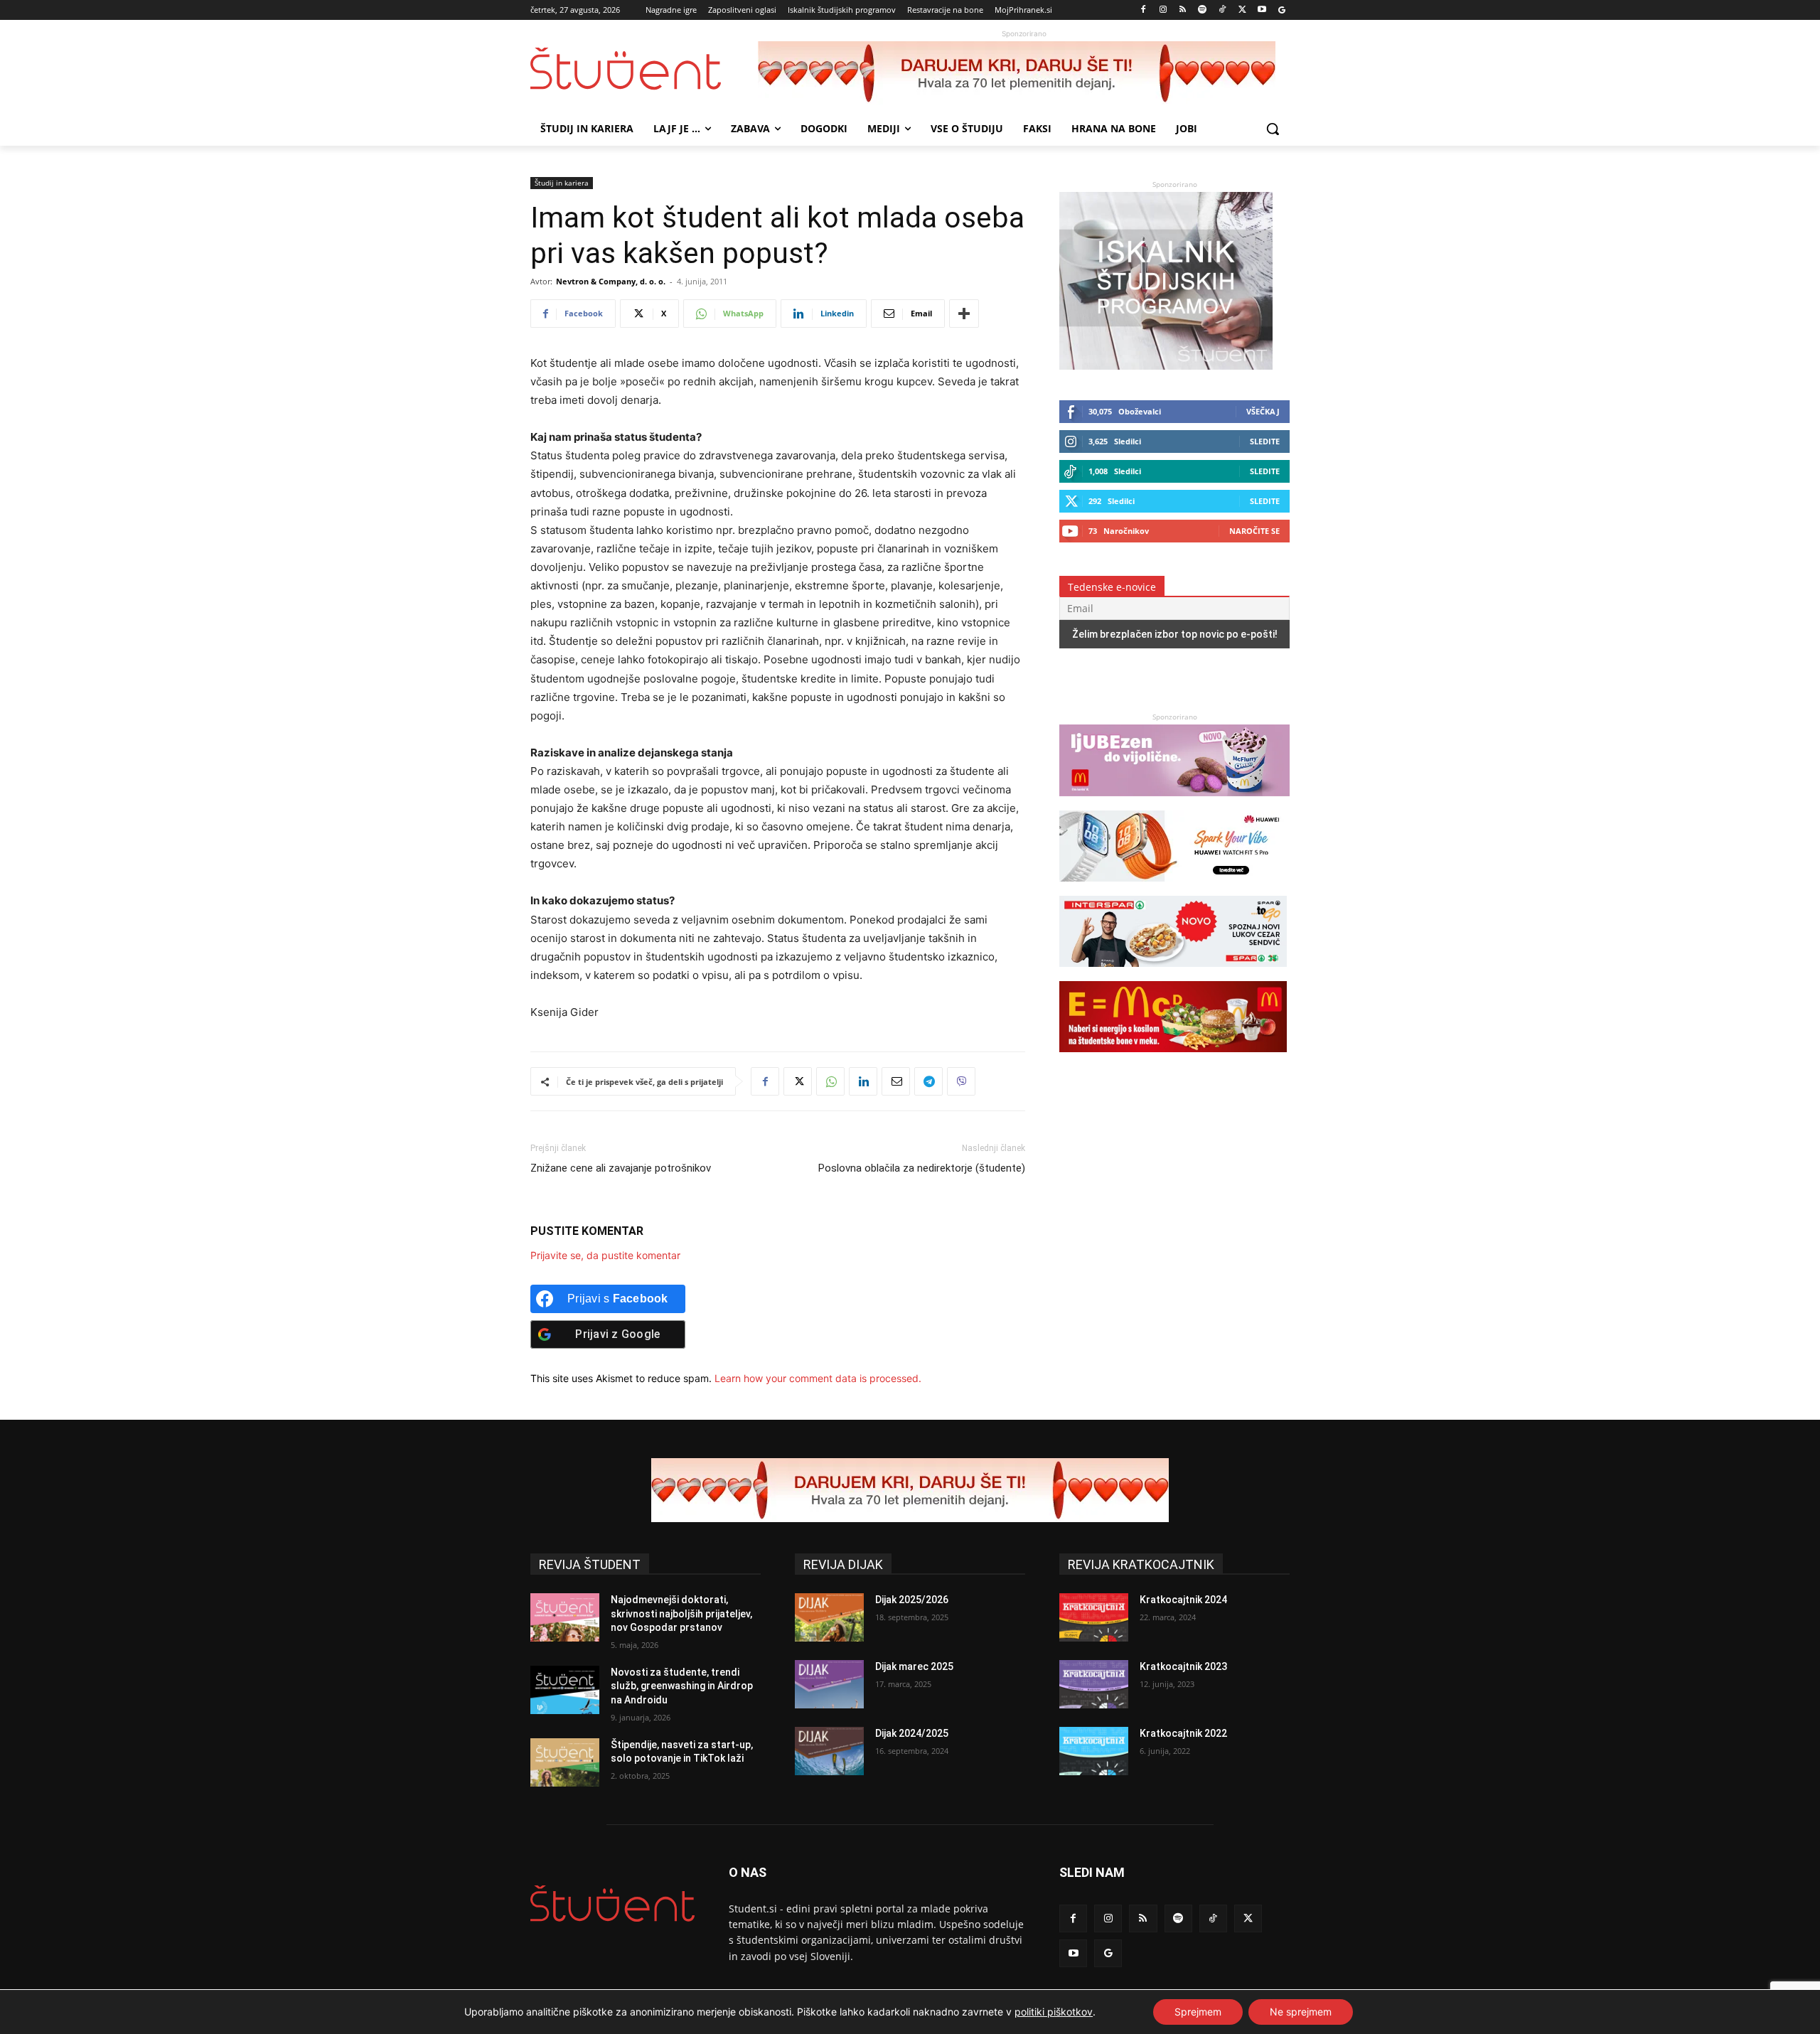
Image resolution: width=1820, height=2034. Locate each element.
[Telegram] (928, 1081)
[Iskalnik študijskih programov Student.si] (1166, 366)
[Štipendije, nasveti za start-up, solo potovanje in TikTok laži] (565, 1762)
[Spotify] (1203, 10)
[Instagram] (1163, 10)
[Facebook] (1144, 10)
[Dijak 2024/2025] (829, 1751)
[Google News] (1281, 10)
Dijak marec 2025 (914, 1666)
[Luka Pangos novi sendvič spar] (1173, 974)
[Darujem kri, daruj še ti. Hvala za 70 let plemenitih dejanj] (1024, 73)
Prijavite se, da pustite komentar (605, 1255)
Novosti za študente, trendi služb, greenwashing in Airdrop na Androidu (682, 1686)
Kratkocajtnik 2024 (1183, 1600)
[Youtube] (1262, 10)
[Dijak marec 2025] (829, 1684)
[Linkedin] (863, 1081)
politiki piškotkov (1054, 2012)
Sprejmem (1198, 2012)
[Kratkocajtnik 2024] (1094, 1617)
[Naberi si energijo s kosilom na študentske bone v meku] (1173, 1059)
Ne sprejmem (1301, 2012)
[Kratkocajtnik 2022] (1094, 1751)
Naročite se (1254, 531)
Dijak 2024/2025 (912, 1733)
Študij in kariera (562, 183)
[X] (1242, 10)
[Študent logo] (644, 69)
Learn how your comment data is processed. (818, 1378)
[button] (1273, 129)
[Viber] (961, 1081)
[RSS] (1183, 10)
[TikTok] (1222, 10)
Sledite (1265, 441)
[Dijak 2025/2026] (829, 1617)
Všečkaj (1263, 411)
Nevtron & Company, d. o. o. (611, 281)
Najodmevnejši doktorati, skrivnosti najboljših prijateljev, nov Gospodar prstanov (681, 1613)
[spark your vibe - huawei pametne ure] (1173, 888)
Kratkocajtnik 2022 (1183, 1733)
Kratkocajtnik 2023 (1183, 1666)
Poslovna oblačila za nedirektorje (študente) (922, 1168)
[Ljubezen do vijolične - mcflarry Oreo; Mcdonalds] (1174, 803)
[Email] (896, 1081)
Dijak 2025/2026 (912, 1600)
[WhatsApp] (830, 1081)
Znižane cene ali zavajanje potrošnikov (621, 1168)
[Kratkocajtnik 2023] (1094, 1684)
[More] (964, 314)
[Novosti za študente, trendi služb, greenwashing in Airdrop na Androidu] (565, 1690)
